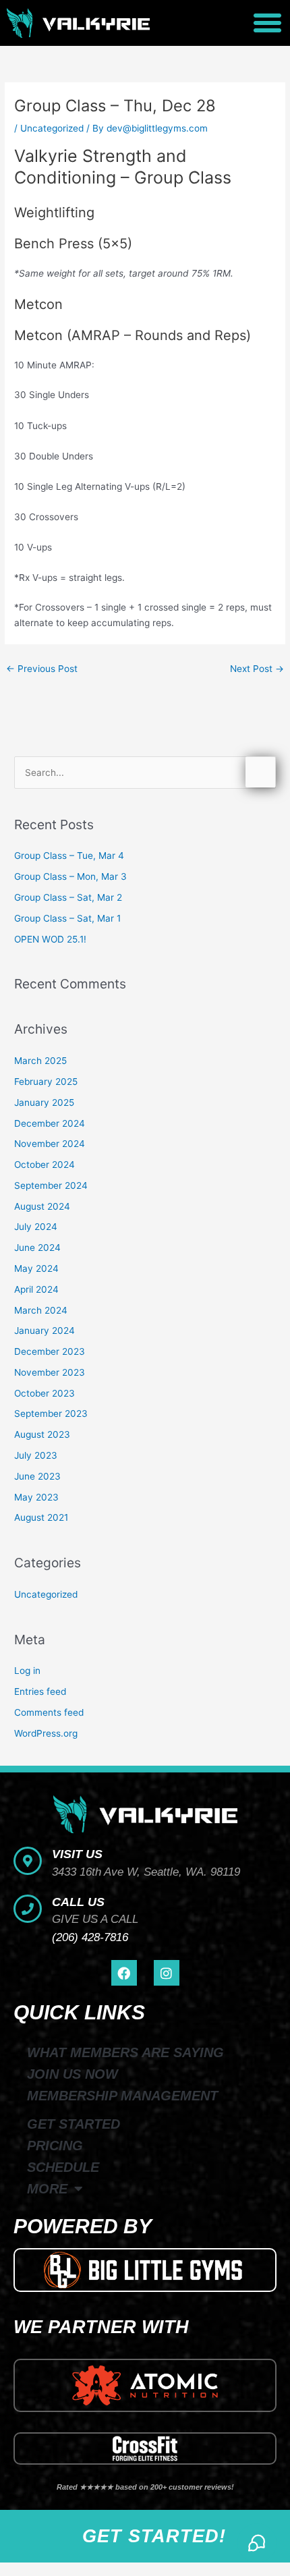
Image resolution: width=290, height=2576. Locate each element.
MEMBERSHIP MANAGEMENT (122, 2096)
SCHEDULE (63, 2167)
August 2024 (42, 1206)
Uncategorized (52, 128)
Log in (27, 1671)
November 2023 (50, 1372)
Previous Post (42, 669)
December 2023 (50, 1351)
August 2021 (41, 1517)
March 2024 (41, 1310)
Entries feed (40, 1691)
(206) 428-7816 (90, 1937)
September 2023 (51, 1413)
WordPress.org (46, 1733)
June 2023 (37, 1476)
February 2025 (46, 1082)
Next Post (257, 669)
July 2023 (36, 1455)
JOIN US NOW (72, 2074)
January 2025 (44, 1102)
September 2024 (51, 1185)
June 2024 (37, 1248)
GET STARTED (74, 2124)
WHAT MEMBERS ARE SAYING (125, 2052)
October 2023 (45, 1393)
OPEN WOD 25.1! (50, 939)
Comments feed (49, 1712)
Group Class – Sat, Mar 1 (67, 918)
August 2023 (42, 1434)
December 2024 (50, 1123)
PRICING (55, 2146)
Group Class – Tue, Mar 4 (69, 856)
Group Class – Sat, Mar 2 (68, 897)
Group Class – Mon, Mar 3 (70, 876)
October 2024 (45, 1165)
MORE (47, 2189)
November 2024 (50, 1144)
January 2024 (45, 1331)
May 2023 (36, 1497)
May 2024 (36, 1268)
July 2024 (36, 1227)
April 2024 (36, 1289)
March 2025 (40, 1061)
